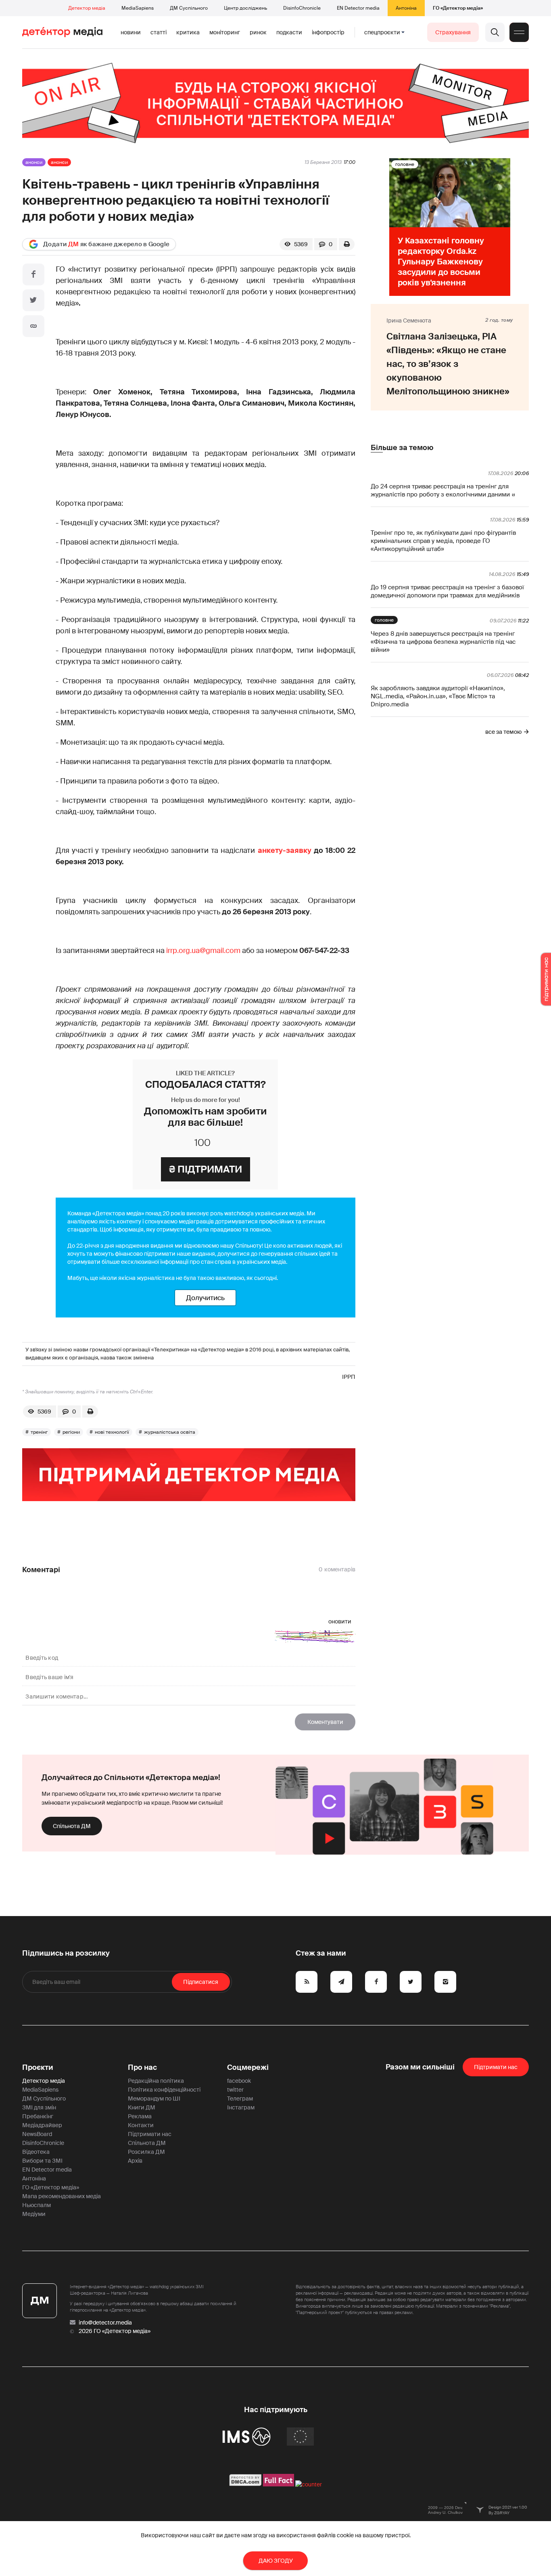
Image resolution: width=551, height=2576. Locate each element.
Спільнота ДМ (72, 1826)
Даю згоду (276, 2561)
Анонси (34, 162)
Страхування (453, 32)
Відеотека (36, 2152)
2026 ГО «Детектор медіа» (115, 2331)
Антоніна (406, 8)
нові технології (112, 1432)
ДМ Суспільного (189, 8)
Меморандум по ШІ (154, 2098)
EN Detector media (358, 8)
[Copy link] (33, 326)
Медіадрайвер (42, 2125)
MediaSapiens (138, 8)
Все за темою (503, 732)
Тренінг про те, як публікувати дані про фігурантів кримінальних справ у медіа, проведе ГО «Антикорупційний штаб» (443, 541)
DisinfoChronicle (302, 8)
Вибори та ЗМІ (42, 2161)
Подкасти (289, 32)
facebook (239, 2081)
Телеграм (240, 2098)
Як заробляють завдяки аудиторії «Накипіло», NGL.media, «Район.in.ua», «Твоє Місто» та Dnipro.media (438, 696)
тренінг (39, 1432)
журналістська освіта (170, 1432)
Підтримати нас (150, 2134)
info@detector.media (105, 2323)
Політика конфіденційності (164, 2090)
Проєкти (38, 2067)
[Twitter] (33, 300)
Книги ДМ (142, 2107)
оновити (340, 1621)
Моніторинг (225, 32)
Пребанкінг (38, 2116)
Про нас (142, 2067)
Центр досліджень (245, 8)
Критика (188, 32)
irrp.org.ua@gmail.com (203, 951)
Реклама (140, 2116)
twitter (235, 2090)
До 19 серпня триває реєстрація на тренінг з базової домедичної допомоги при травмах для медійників (447, 591)
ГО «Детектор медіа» (458, 8)
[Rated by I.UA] (309, 2484)
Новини (131, 32)
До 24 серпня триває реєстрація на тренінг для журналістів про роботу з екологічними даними (440, 490)
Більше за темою (402, 448)
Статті (159, 32)
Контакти (141, 2125)
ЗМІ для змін (39, 2107)
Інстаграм (241, 2107)
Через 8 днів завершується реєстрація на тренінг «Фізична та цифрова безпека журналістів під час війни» (443, 642)
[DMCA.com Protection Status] (245, 2484)
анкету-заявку (286, 850)
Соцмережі (248, 2067)
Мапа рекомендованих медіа (62, 2196)
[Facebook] (33, 274)
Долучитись (205, 1298)
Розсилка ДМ (146, 2152)
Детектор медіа (87, 8)
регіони (71, 1432)
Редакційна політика (156, 2081)
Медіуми (34, 2214)
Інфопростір (328, 32)
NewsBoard (37, 2134)
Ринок (258, 32)
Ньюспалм (37, 2205)
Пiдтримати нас (496, 2067)
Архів (135, 2161)
